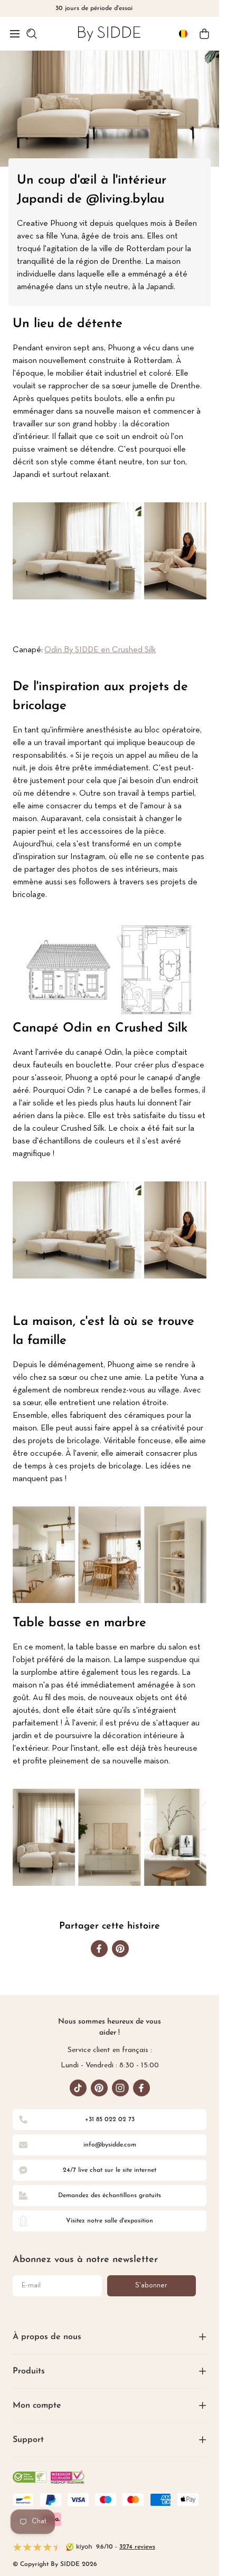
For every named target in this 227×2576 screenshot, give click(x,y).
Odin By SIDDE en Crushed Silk (100, 650)
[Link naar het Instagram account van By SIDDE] (120, 2088)
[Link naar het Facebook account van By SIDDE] (141, 2088)
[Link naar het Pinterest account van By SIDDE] (99, 2088)
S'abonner (151, 2286)
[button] (15, 34)
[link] (109, 34)
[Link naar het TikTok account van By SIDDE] (78, 2088)
